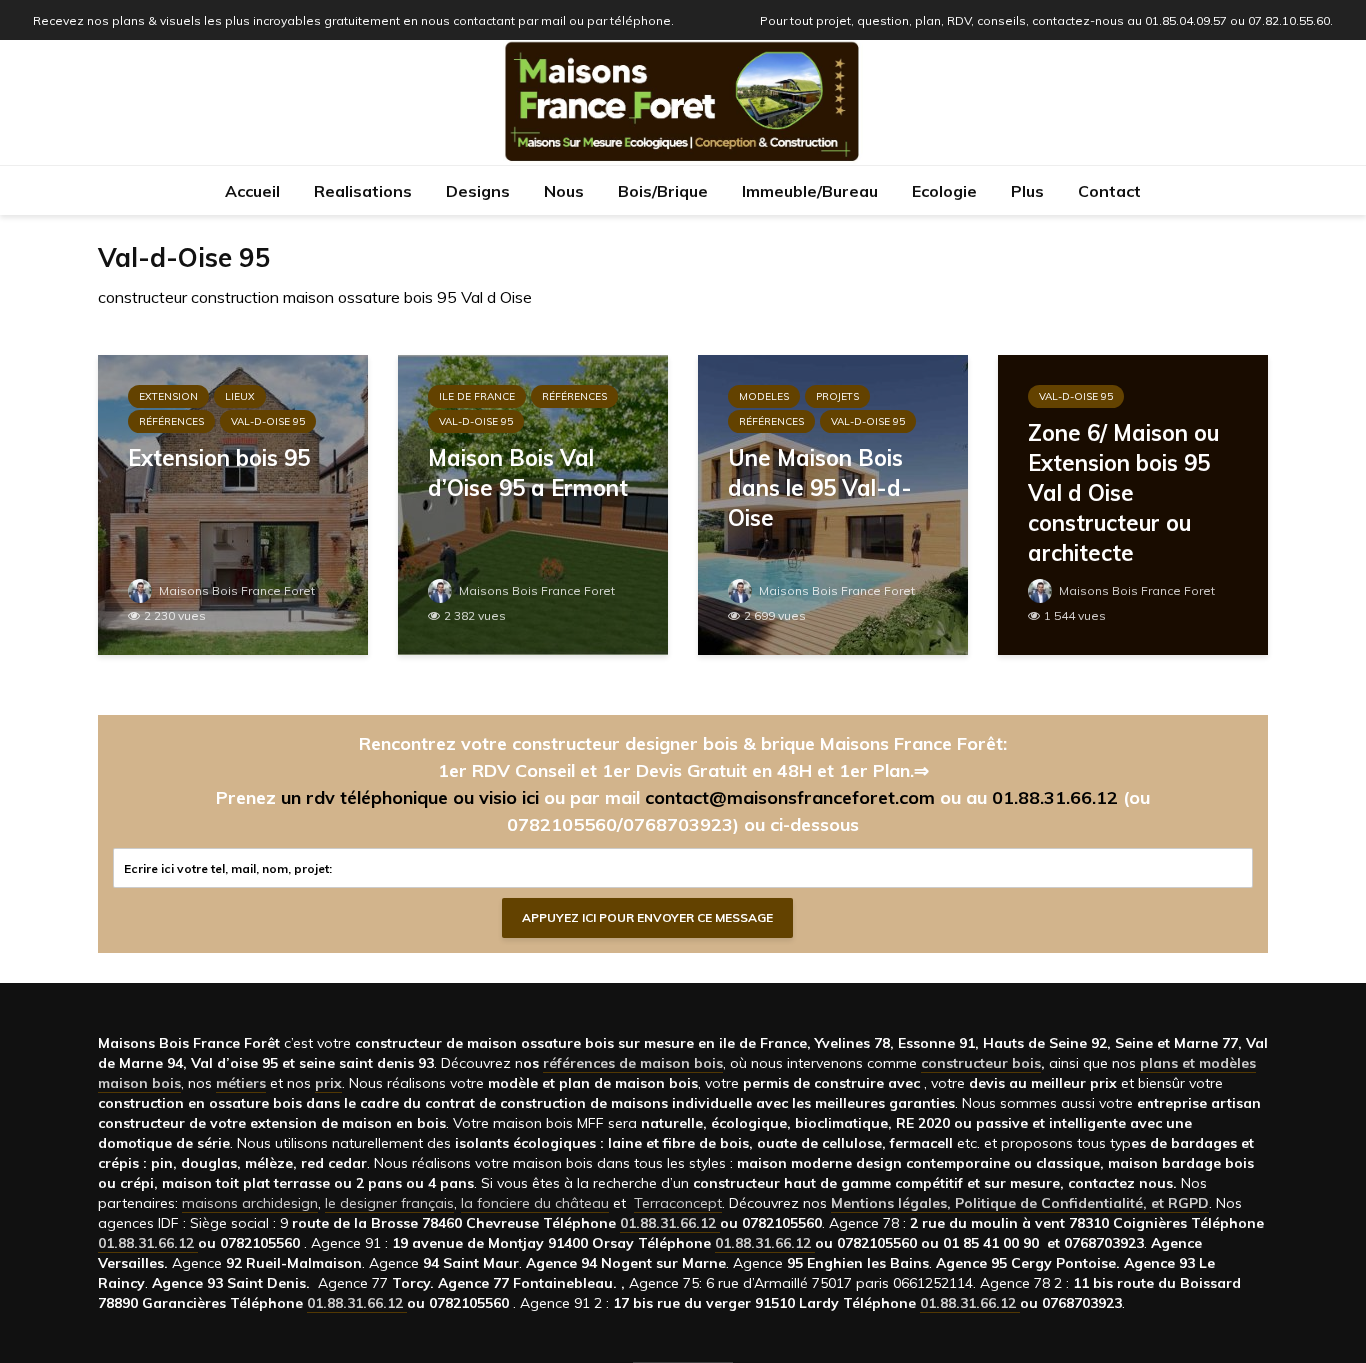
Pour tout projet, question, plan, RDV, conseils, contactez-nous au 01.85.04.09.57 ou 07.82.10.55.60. (1046, 20)
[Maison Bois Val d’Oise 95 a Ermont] (533, 503)
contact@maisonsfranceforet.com (790, 797)
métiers (241, 1083)
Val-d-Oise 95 (268, 421)
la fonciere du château (535, 1203)
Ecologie (944, 191)
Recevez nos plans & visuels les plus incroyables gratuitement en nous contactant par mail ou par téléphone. (353, 20)
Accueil (252, 191)
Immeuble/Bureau (810, 191)
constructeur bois (981, 1063)
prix (328, 1083)
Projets (837, 396)
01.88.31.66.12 (1055, 797)
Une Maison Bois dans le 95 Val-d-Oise (820, 488)
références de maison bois (633, 1063)
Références (171, 421)
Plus (1027, 191)
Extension (168, 396)
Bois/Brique (663, 191)
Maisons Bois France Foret (235, 590)
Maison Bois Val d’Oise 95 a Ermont (528, 473)
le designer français (389, 1203)
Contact (1109, 191)
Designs (478, 191)
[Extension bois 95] (233, 503)
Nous (564, 191)
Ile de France (477, 396)
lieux (240, 396)
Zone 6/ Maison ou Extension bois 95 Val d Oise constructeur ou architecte (1123, 493)
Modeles (764, 396)
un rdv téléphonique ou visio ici (410, 797)
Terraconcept (678, 1203)
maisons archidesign (250, 1203)
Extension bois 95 (219, 458)
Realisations (363, 191)
